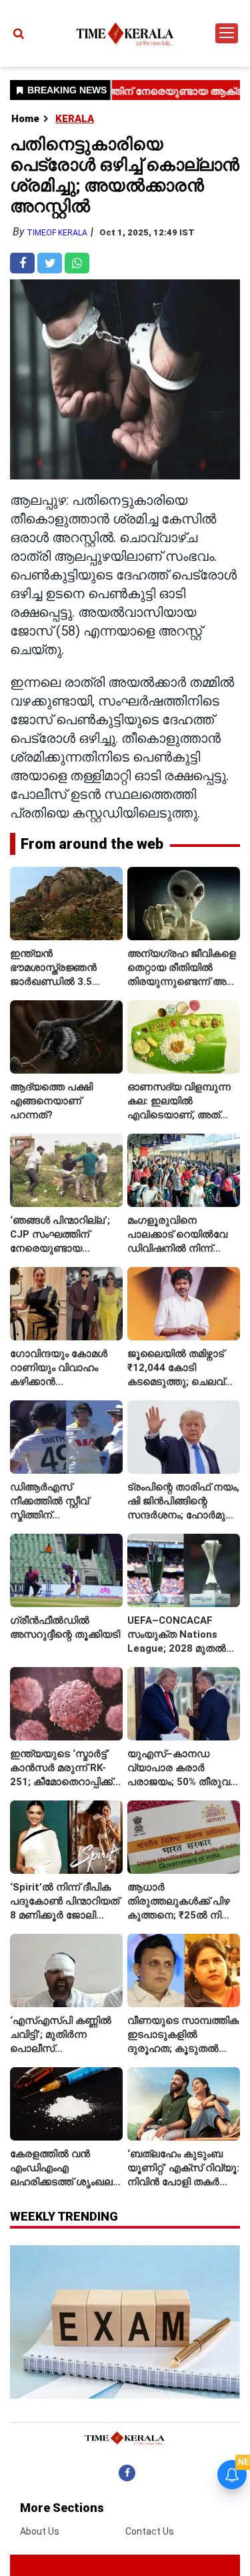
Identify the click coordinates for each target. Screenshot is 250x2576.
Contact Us (150, 2531)
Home (25, 119)
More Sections (62, 2508)
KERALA (75, 119)
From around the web (92, 844)
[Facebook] (127, 2473)
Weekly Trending (64, 2216)
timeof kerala (57, 233)
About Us (40, 2531)
